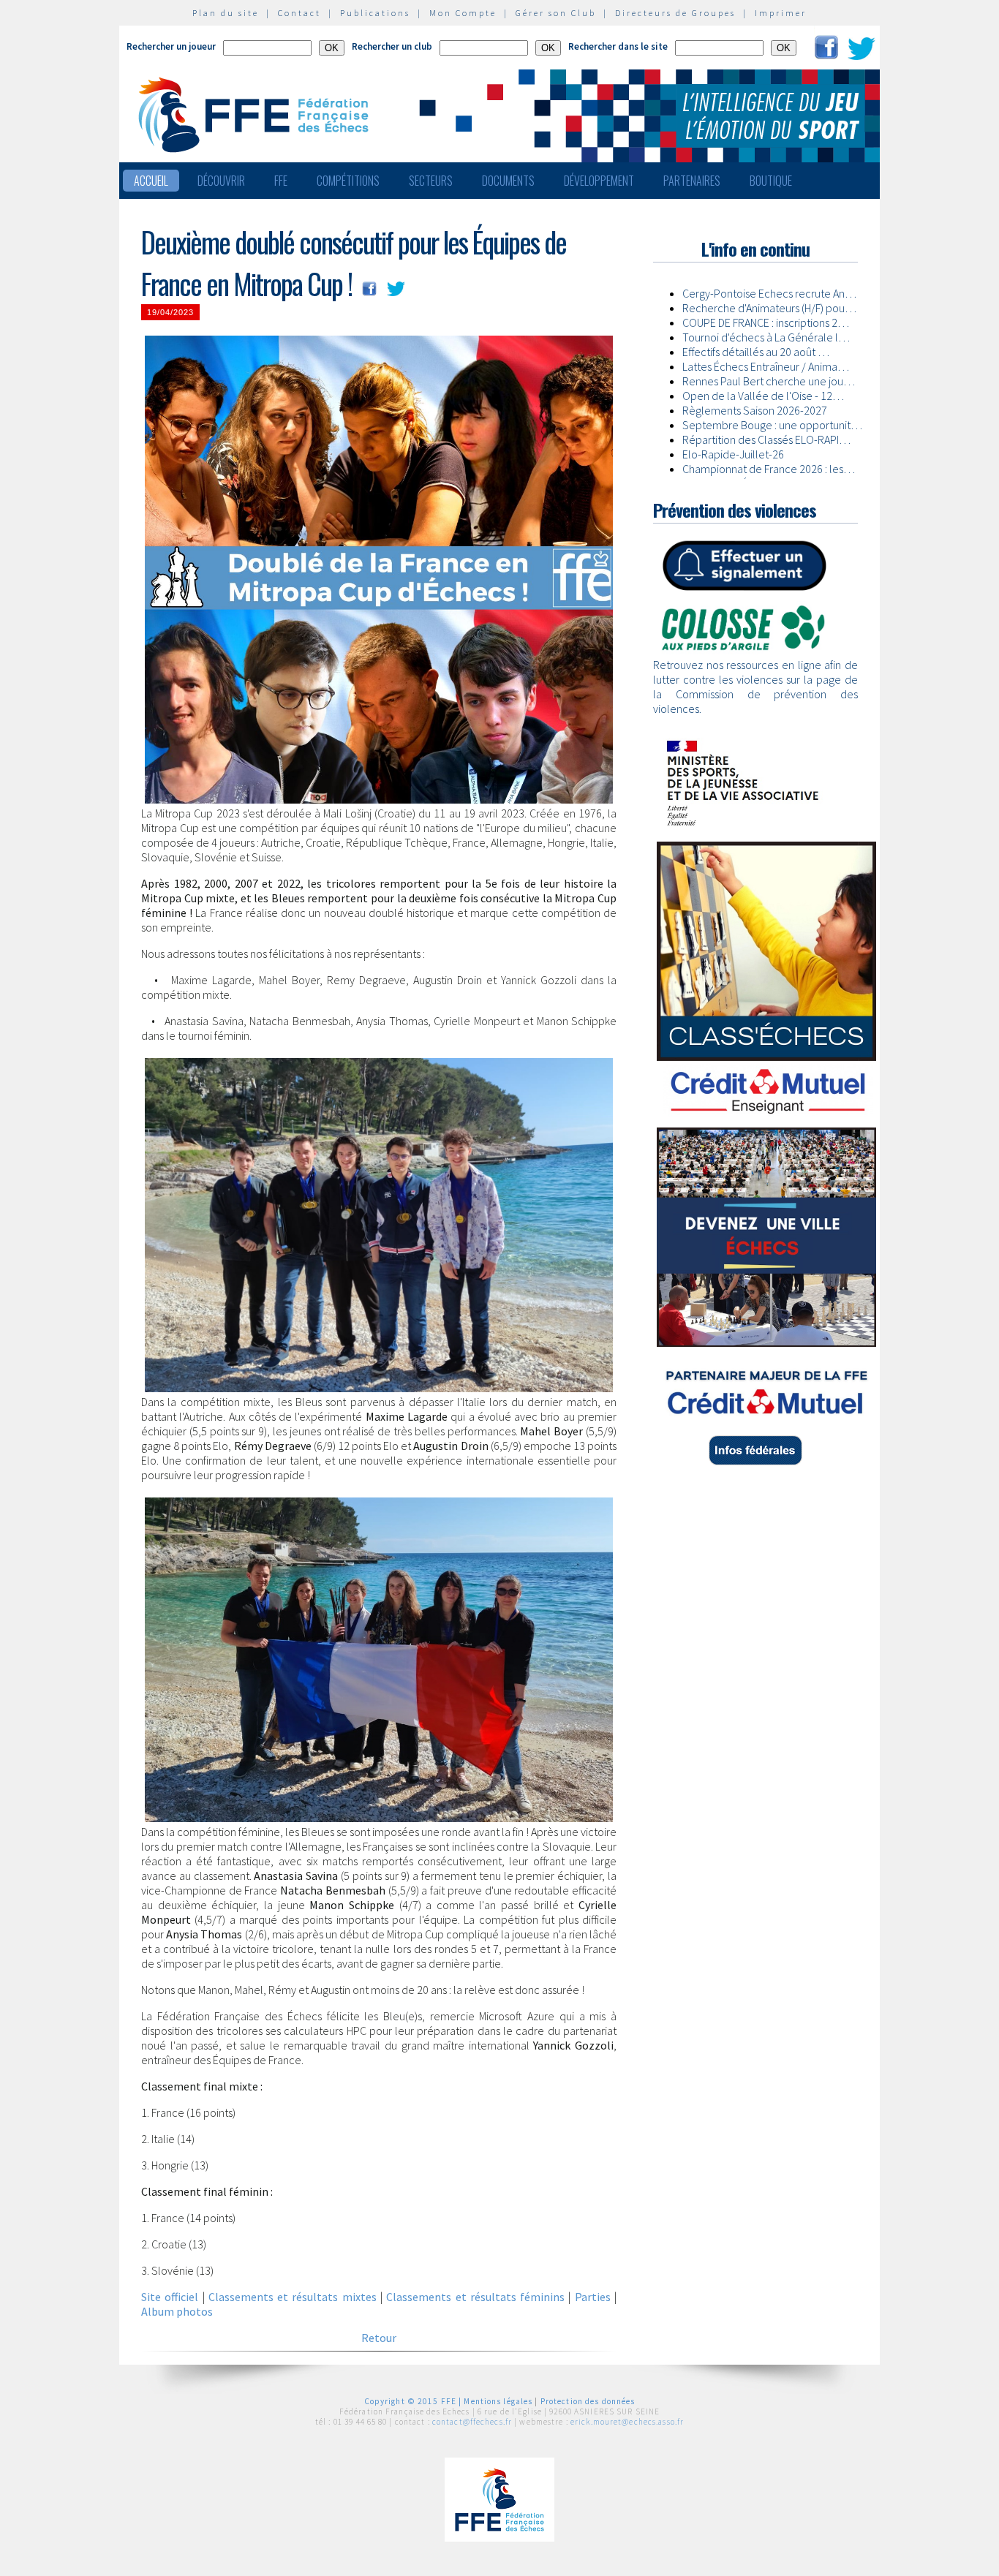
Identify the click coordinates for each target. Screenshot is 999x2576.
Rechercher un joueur (171, 46)
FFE (281, 181)
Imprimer (781, 13)
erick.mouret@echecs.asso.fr (627, 2422)
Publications (375, 13)
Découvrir (221, 181)
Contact (299, 13)
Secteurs (431, 181)
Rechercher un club (392, 46)
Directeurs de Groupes (675, 13)
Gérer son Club (556, 13)
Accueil (151, 181)
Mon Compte (463, 13)
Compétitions (348, 181)
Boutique (771, 181)
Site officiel (170, 2297)
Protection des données (588, 2401)
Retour (379, 2338)
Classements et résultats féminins (475, 2297)
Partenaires (692, 181)
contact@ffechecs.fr (472, 2422)
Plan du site (226, 13)
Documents (508, 181)
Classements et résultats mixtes (293, 2297)
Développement (599, 181)
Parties (593, 2297)
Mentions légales (498, 2401)
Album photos (177, 2311)
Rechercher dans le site (618, 46)
